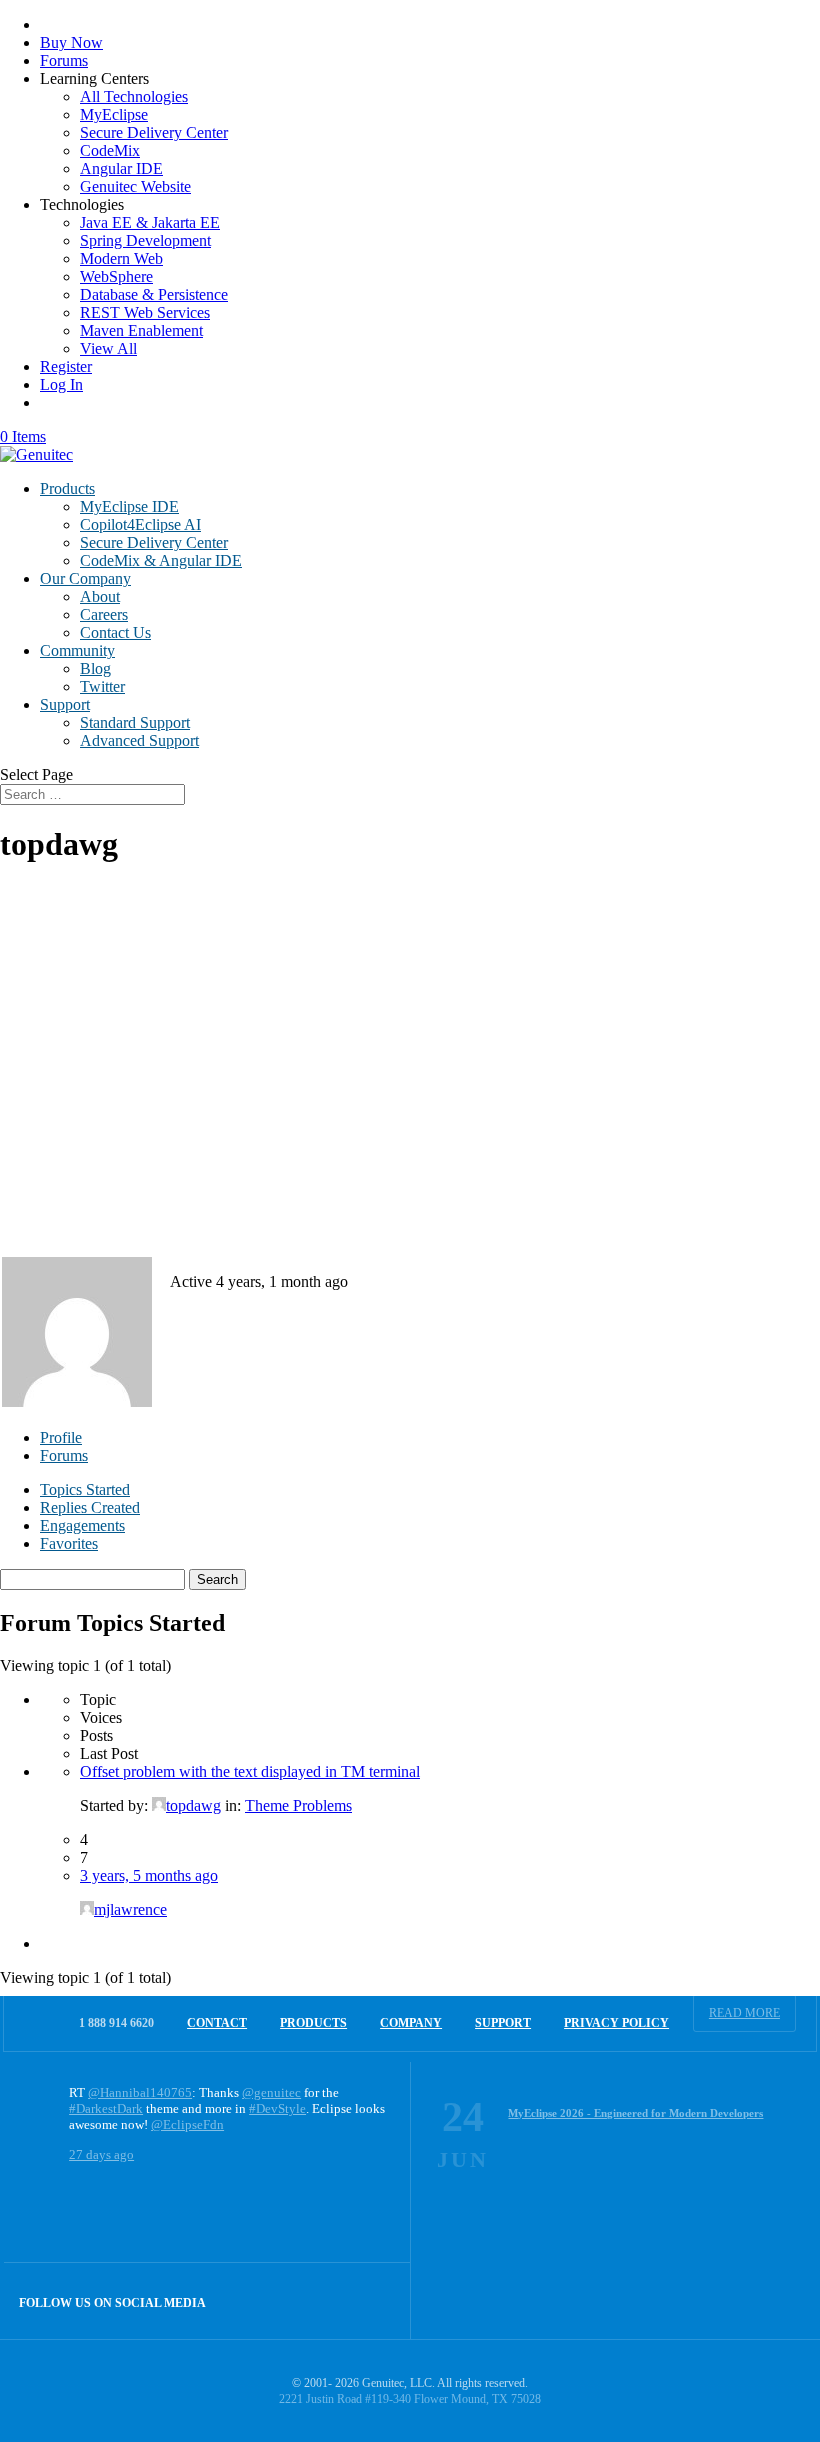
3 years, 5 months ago (149, 1875)
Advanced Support (139, 740)
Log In (61, 384)
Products (67, 488)
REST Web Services (145, 312)
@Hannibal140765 (140, 2092)
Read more (744, 2013)
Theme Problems (298, 1805)
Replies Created (90, 1507)
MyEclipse (114, 114)
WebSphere (116, 276)
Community (77, 650)
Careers (104, 614)
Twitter (102, 686)
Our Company (85, 578)
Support (65, 704)
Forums (64, 60)
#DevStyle (277, 2108)
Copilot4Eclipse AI (140, 524)
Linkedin (372, 2300)
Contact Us (115, 632)
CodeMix (110, 150)
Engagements (82, 1525)
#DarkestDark (106, 2108)
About (100, 596)
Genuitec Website (135, 186)
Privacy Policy (616, 2023)
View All (108, 348)
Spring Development (145, 240)
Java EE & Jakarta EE (150, 222)
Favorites (69, 1543)
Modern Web (121, 258)
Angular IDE (121, 168)
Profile (61, 1437)
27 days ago (101, 2154)
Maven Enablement (141, 330)
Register (66, 366)
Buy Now (71, 42)
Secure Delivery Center (154, 132)
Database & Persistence (154, 294)
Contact (217, 2023)
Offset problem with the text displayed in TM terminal (250, 1771)
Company (411, 2023)
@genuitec (271, 2092)
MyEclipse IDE (129, 506)
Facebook (329, 2300)
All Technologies (134, 96)
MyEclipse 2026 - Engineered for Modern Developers (635, 2113)
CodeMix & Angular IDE (161, 560)
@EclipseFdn (187, 2124)
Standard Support (135, 722)
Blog (95, 668)
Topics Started (85, 1489)
